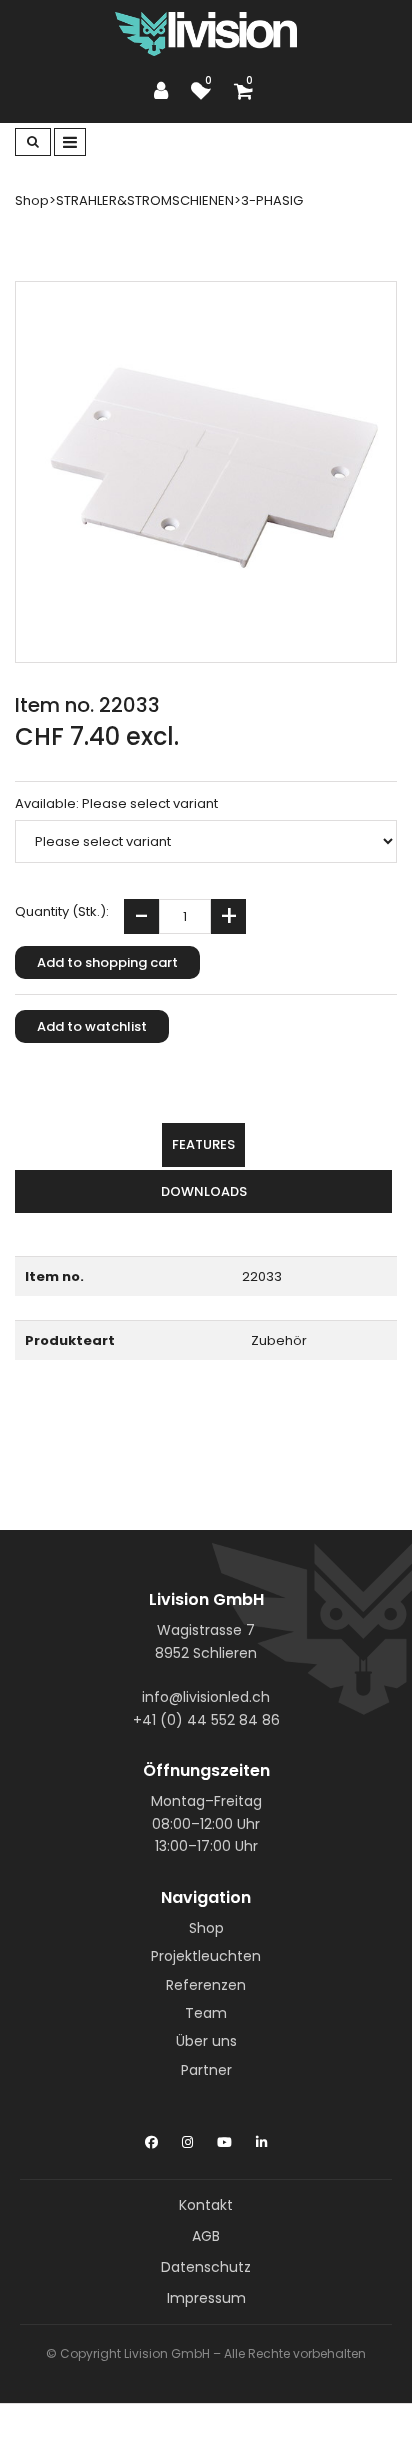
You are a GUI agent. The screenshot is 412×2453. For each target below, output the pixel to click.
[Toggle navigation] (70, 142)
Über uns (206, 2041)
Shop (206, 1928)
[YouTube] (224, 2138)
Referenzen (206, 1985)
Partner (206, 2070)
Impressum (206, 2298)
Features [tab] (203, 1144)
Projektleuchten (206, 1956)
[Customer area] (166, 91)
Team (206, 2013)
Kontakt (206, 2205)
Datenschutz (206, 2267)
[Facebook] (151, 2138)
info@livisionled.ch (206, 1697)
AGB (206, 2236)
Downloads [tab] (204, 1191)
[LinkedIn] (261, 2138)
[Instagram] (187, 2138)
